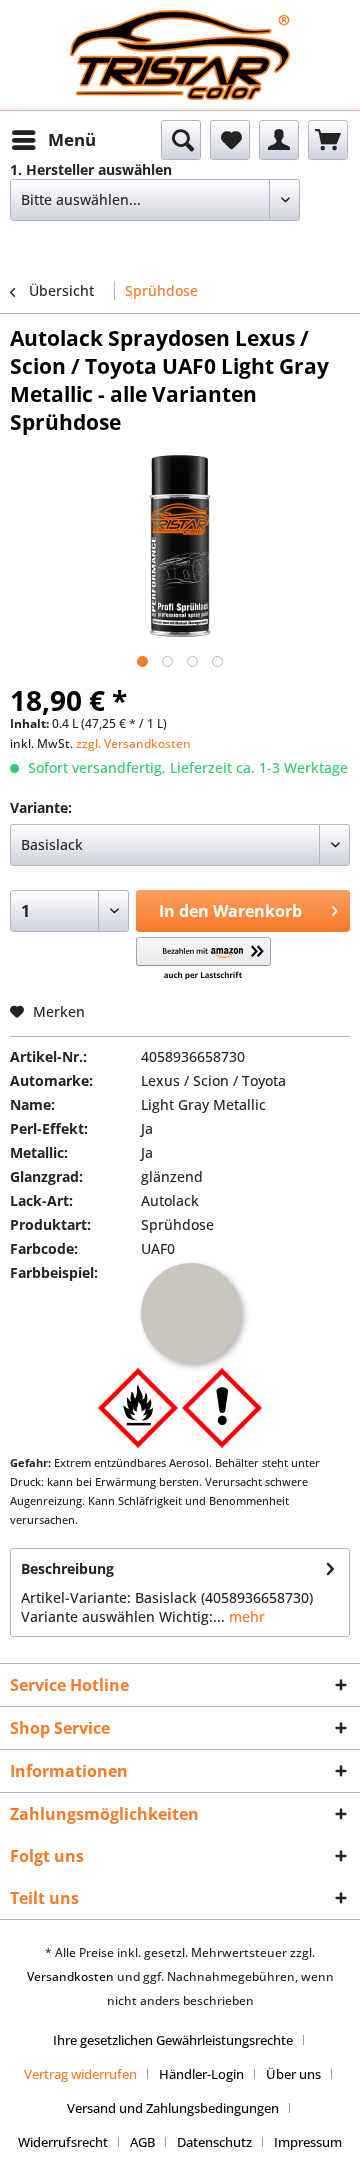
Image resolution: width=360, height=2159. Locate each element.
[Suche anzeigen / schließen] (181, 140)
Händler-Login (201, 2074)
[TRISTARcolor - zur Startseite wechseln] (180, 27)
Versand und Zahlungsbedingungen (173, 2108)
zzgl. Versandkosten (133, 743)
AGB (142, 2142)
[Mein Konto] (279, 140)
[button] (203, 959)
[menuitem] (53, 140)
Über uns (293, 2074)
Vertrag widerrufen (80, 2074)
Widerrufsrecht (63, 2142)
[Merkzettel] (230, 140)
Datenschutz (214, 2142)
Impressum (308, 2142)
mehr (245, 1616)
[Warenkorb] (328, 140)
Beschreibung (67, 1568)
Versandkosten (70, 1976)
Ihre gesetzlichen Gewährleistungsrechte (173, 2040)
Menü (72, 139)
